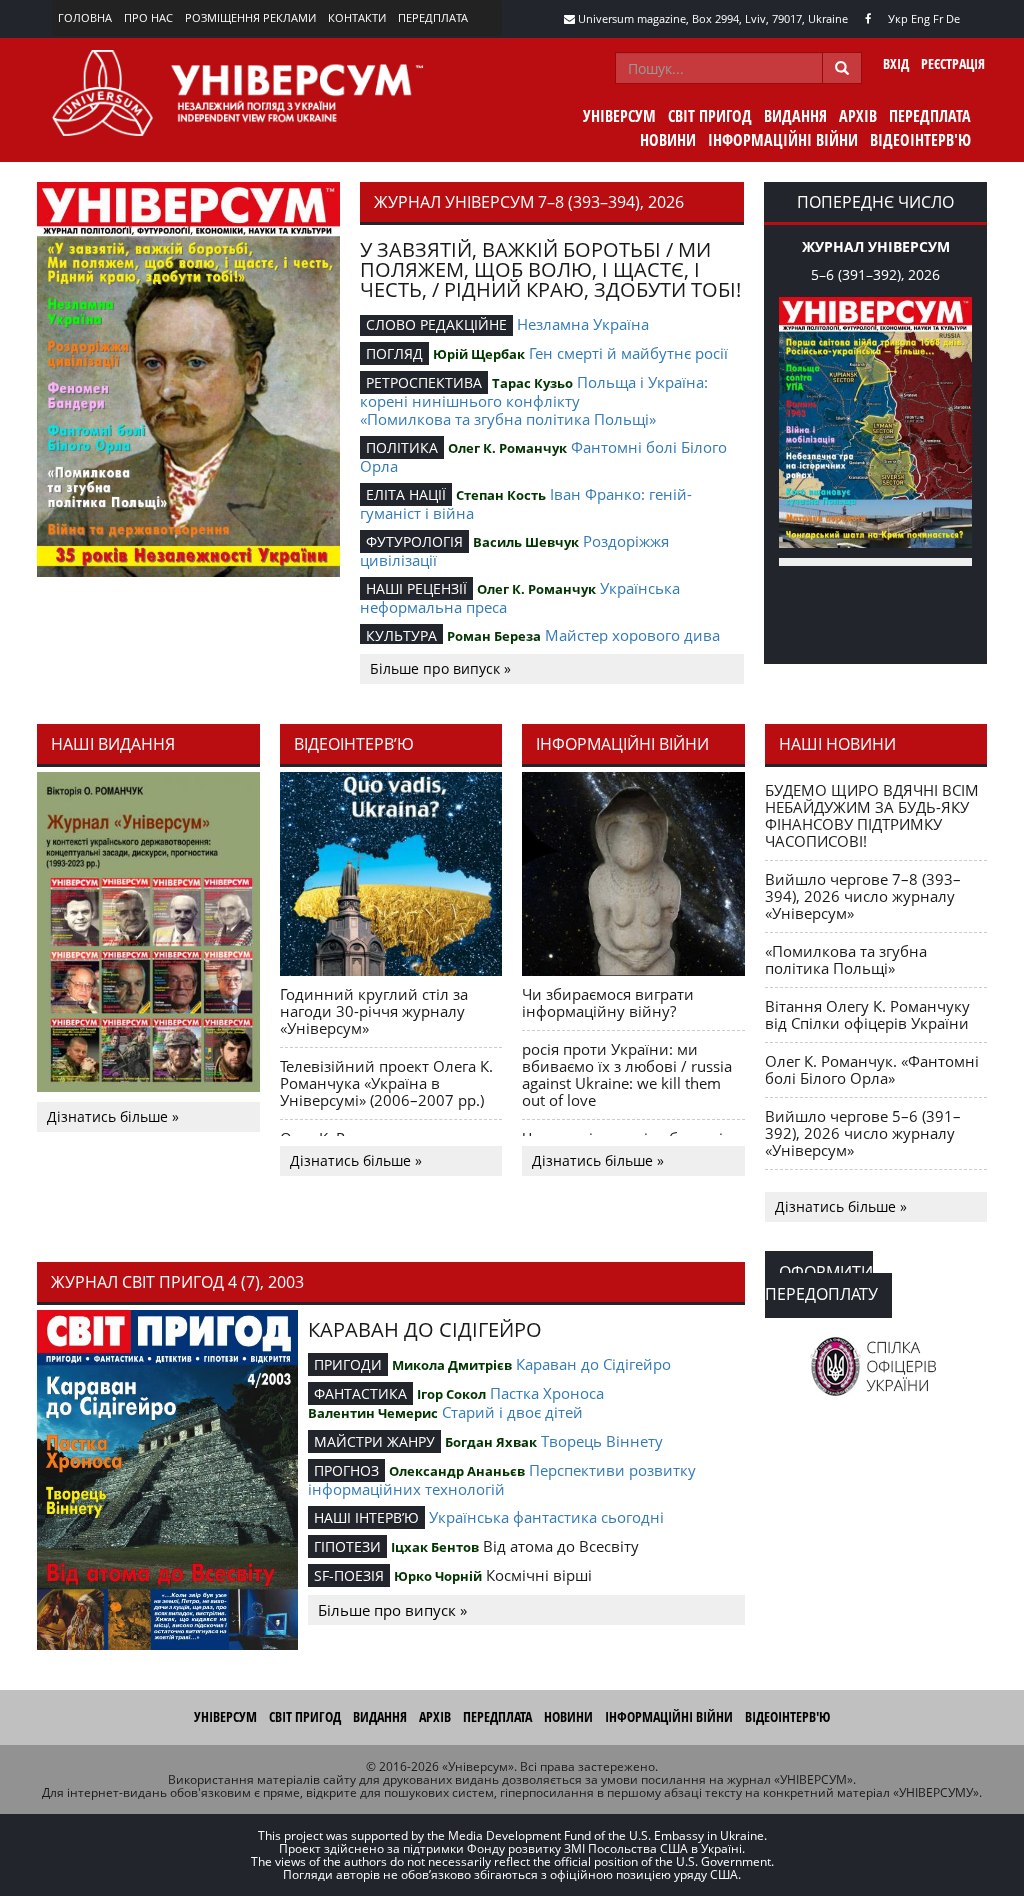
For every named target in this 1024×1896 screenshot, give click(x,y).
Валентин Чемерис (373, 1413)
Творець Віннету (602, 1441)
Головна (85, 17)
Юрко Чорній (438, 1576)
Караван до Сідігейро (593, 1364)
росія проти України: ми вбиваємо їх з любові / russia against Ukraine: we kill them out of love (627, 1074)
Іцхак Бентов (435, 1547)
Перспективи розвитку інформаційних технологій (502, 1479)
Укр (898, 18)
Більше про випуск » (440, 668)
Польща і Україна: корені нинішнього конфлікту (534, 391)
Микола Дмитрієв (452, 1365)
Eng (920, 18)
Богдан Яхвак (491, 1442)
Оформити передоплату (821, 1283)
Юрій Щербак (479, 354)
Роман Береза (494, 636)
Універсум (619, 116)
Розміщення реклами (250, 17)
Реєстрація (953, 63)
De (953, 18)
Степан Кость (501, 495)
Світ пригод (710, 116)
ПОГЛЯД (394, 353)
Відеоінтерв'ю (920, 140)
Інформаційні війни (783, 140)
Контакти (357, 17)
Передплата (433, 17)
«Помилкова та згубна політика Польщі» (508, 419)
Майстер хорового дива (632, 635)
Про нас (148, 17)
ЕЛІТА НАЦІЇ (406, 494)
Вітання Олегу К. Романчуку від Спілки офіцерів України (867, 1014)
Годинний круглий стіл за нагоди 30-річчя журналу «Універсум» (374, 1011)
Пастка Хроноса (547, 1393)
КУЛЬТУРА (401, 635)
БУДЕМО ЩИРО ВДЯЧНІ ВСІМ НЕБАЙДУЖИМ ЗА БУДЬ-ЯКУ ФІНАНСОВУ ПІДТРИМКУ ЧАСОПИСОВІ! (872, 815)
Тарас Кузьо (532, 383)
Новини (668, 140)
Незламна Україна (583, 324)
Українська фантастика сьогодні (546, 1517)
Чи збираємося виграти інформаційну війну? (608, 1002)
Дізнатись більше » (113, 1116)
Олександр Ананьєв (457, 1471)
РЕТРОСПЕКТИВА (424, 382)
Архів (858, 116)
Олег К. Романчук (507, 448)
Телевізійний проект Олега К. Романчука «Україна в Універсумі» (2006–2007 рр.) (386, 1083)
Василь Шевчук (526, 542)
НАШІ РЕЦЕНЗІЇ (416, 588)
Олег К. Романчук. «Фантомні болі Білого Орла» (872, 1069)
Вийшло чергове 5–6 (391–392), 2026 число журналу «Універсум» (863, 1133)
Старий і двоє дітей (512, 1412)
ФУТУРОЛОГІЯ (414, 541)
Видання (795, 116)
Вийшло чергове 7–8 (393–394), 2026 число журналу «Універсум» (863, 896)
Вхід (896, 63)
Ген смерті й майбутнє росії (628, 353)
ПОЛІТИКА (402, 447)
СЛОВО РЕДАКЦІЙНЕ (436, 324)
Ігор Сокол (451, 1394)
